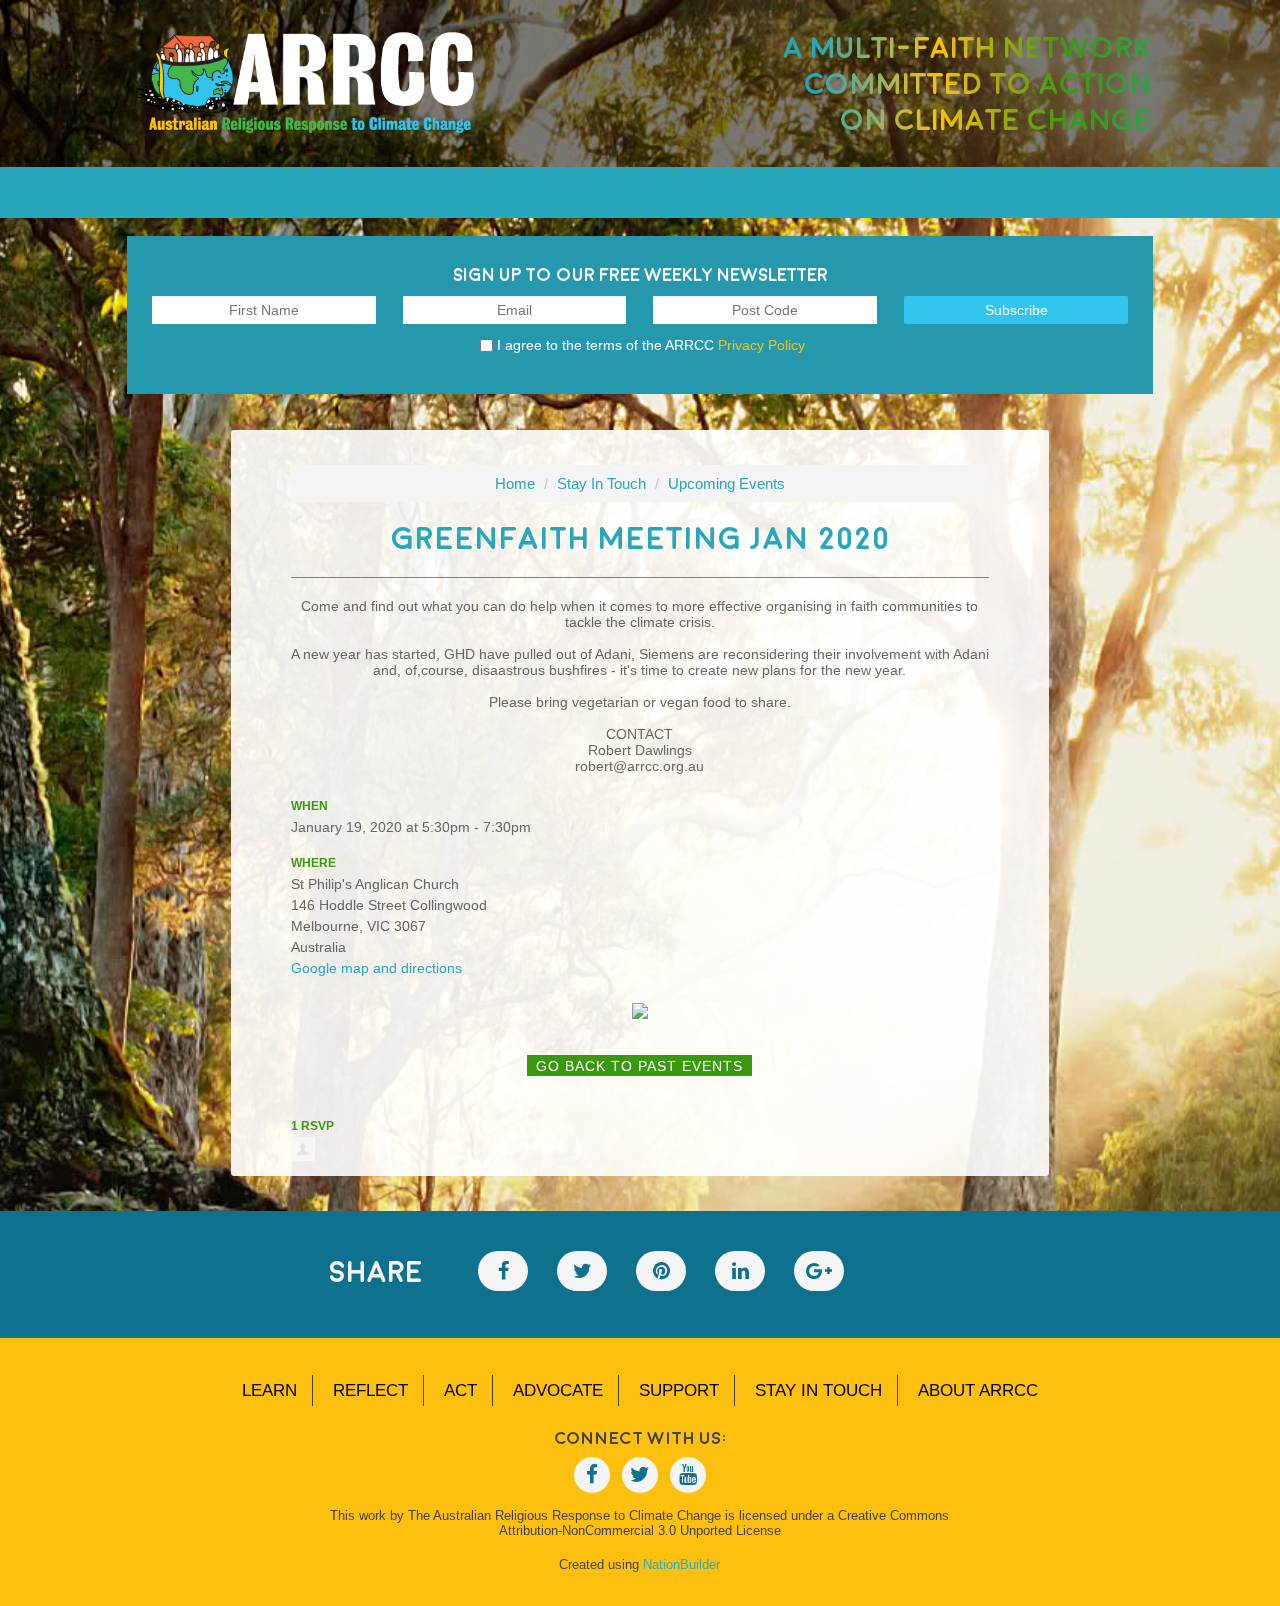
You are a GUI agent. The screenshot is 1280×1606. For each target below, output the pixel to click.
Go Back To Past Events (639, 1066)
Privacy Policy (761, 345)
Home (515, 483)
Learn (269, 1390)
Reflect (370, 1390)
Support (679, 1390)
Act (460, 1390)
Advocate (558, 1390)
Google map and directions (376, 968)
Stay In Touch (601, 483)
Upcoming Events (726, 483)
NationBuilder (681, 1564)
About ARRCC (978, 1390)
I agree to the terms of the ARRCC (651, 345)
